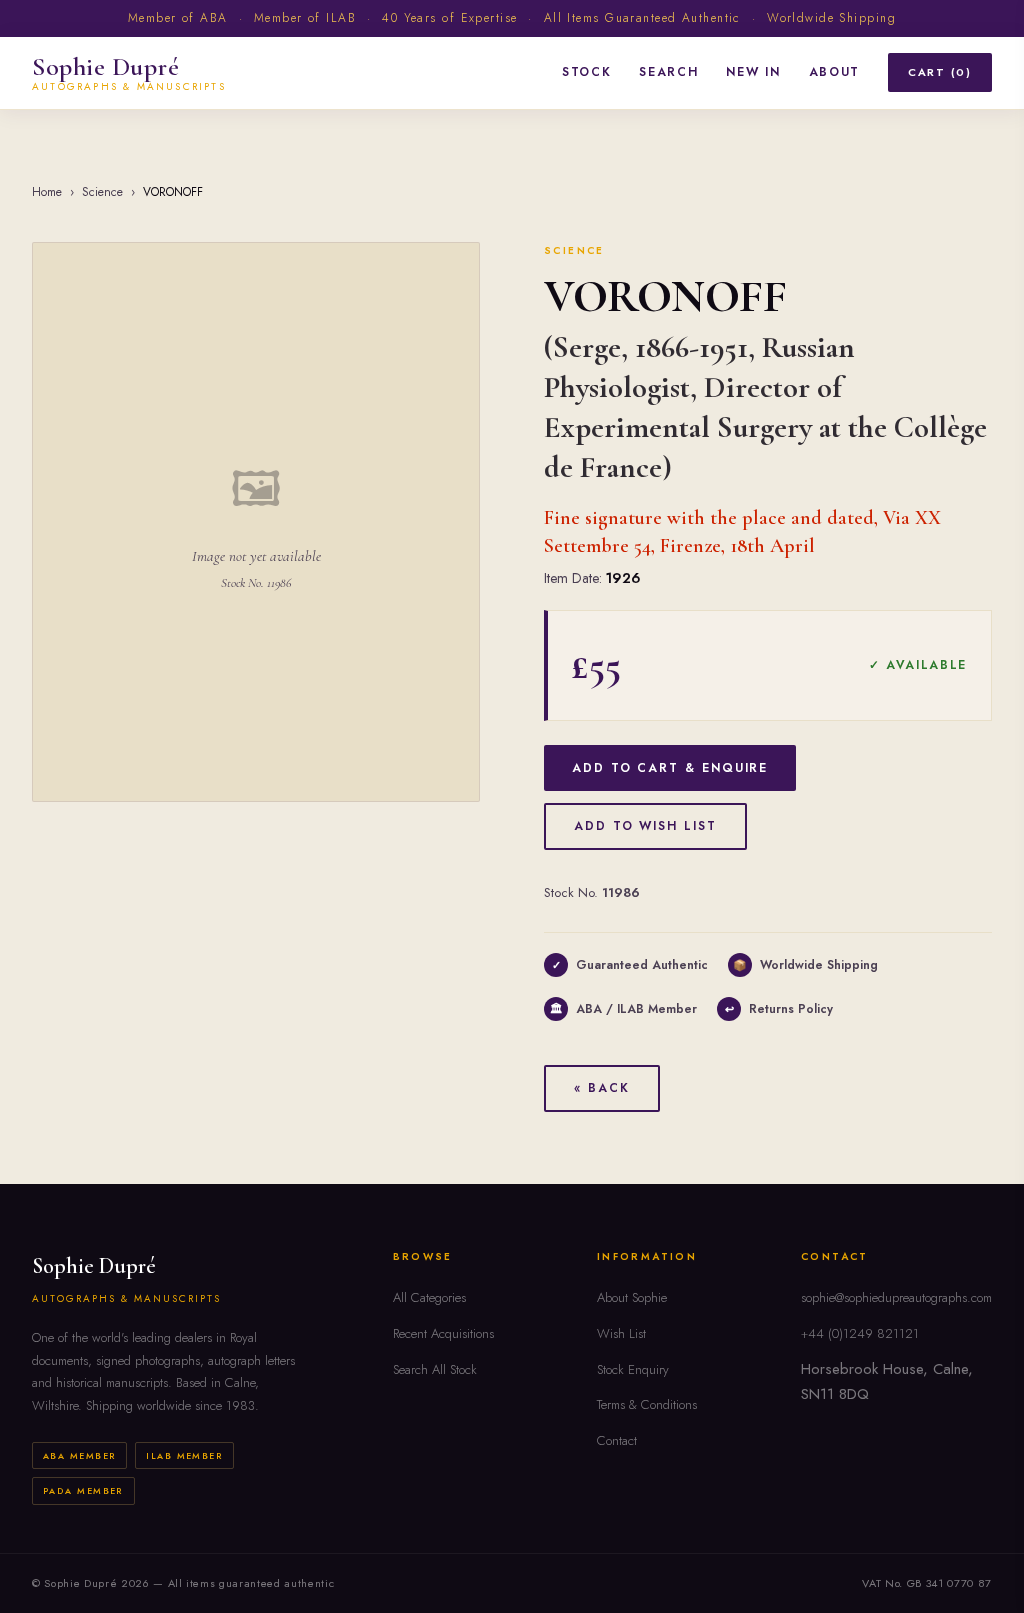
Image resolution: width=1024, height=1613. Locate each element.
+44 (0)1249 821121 (860, 1333)
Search (668, 72)
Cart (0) (940, 72)
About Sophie (632, 1297)
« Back (602, 1088)
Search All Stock (435, 1369)
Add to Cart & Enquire (670, 768)
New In (753, 72)
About (834, 72)
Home (47, 192)
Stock (586, 72)
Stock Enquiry (633, 1369)
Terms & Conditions (647, 1404)
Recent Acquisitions (443, 1333)
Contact (617, 1440)
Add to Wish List (645, 826)
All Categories (429, 1297)
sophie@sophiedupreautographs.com (896, 1297)
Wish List (621, 1333)
